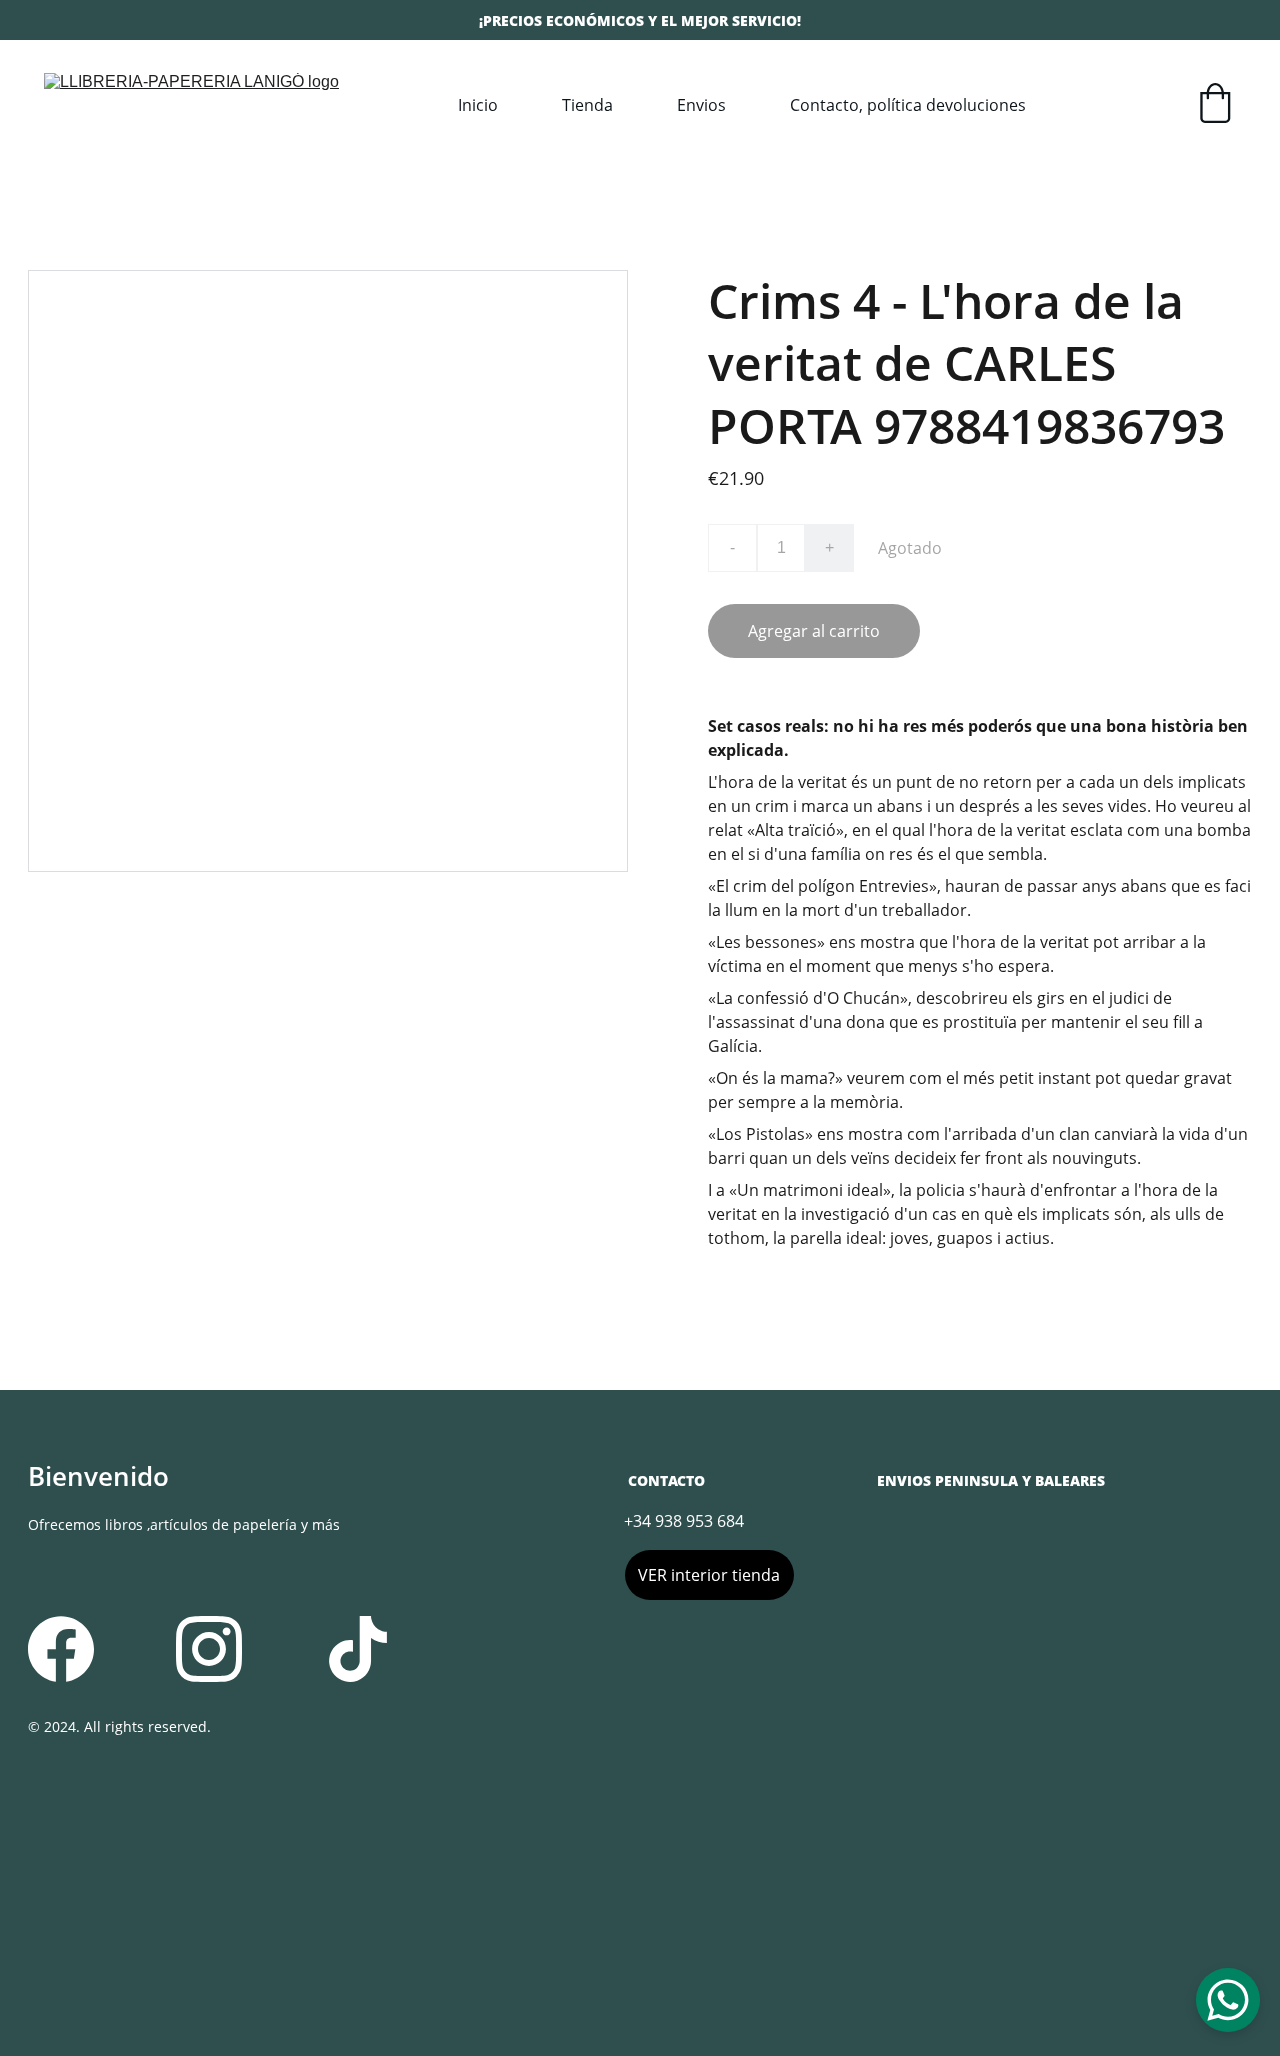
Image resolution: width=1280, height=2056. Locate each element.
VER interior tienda (709, 1575)
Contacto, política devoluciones (908, 105)
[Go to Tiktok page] (358, 1649)
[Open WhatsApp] (1228, 2000)
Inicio (478, 105)
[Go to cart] (1215, 105)
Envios (701, 105)
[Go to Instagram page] (209, 1649)
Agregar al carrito (814, 631)
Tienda (587, 105)
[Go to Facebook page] (61, 1649)
